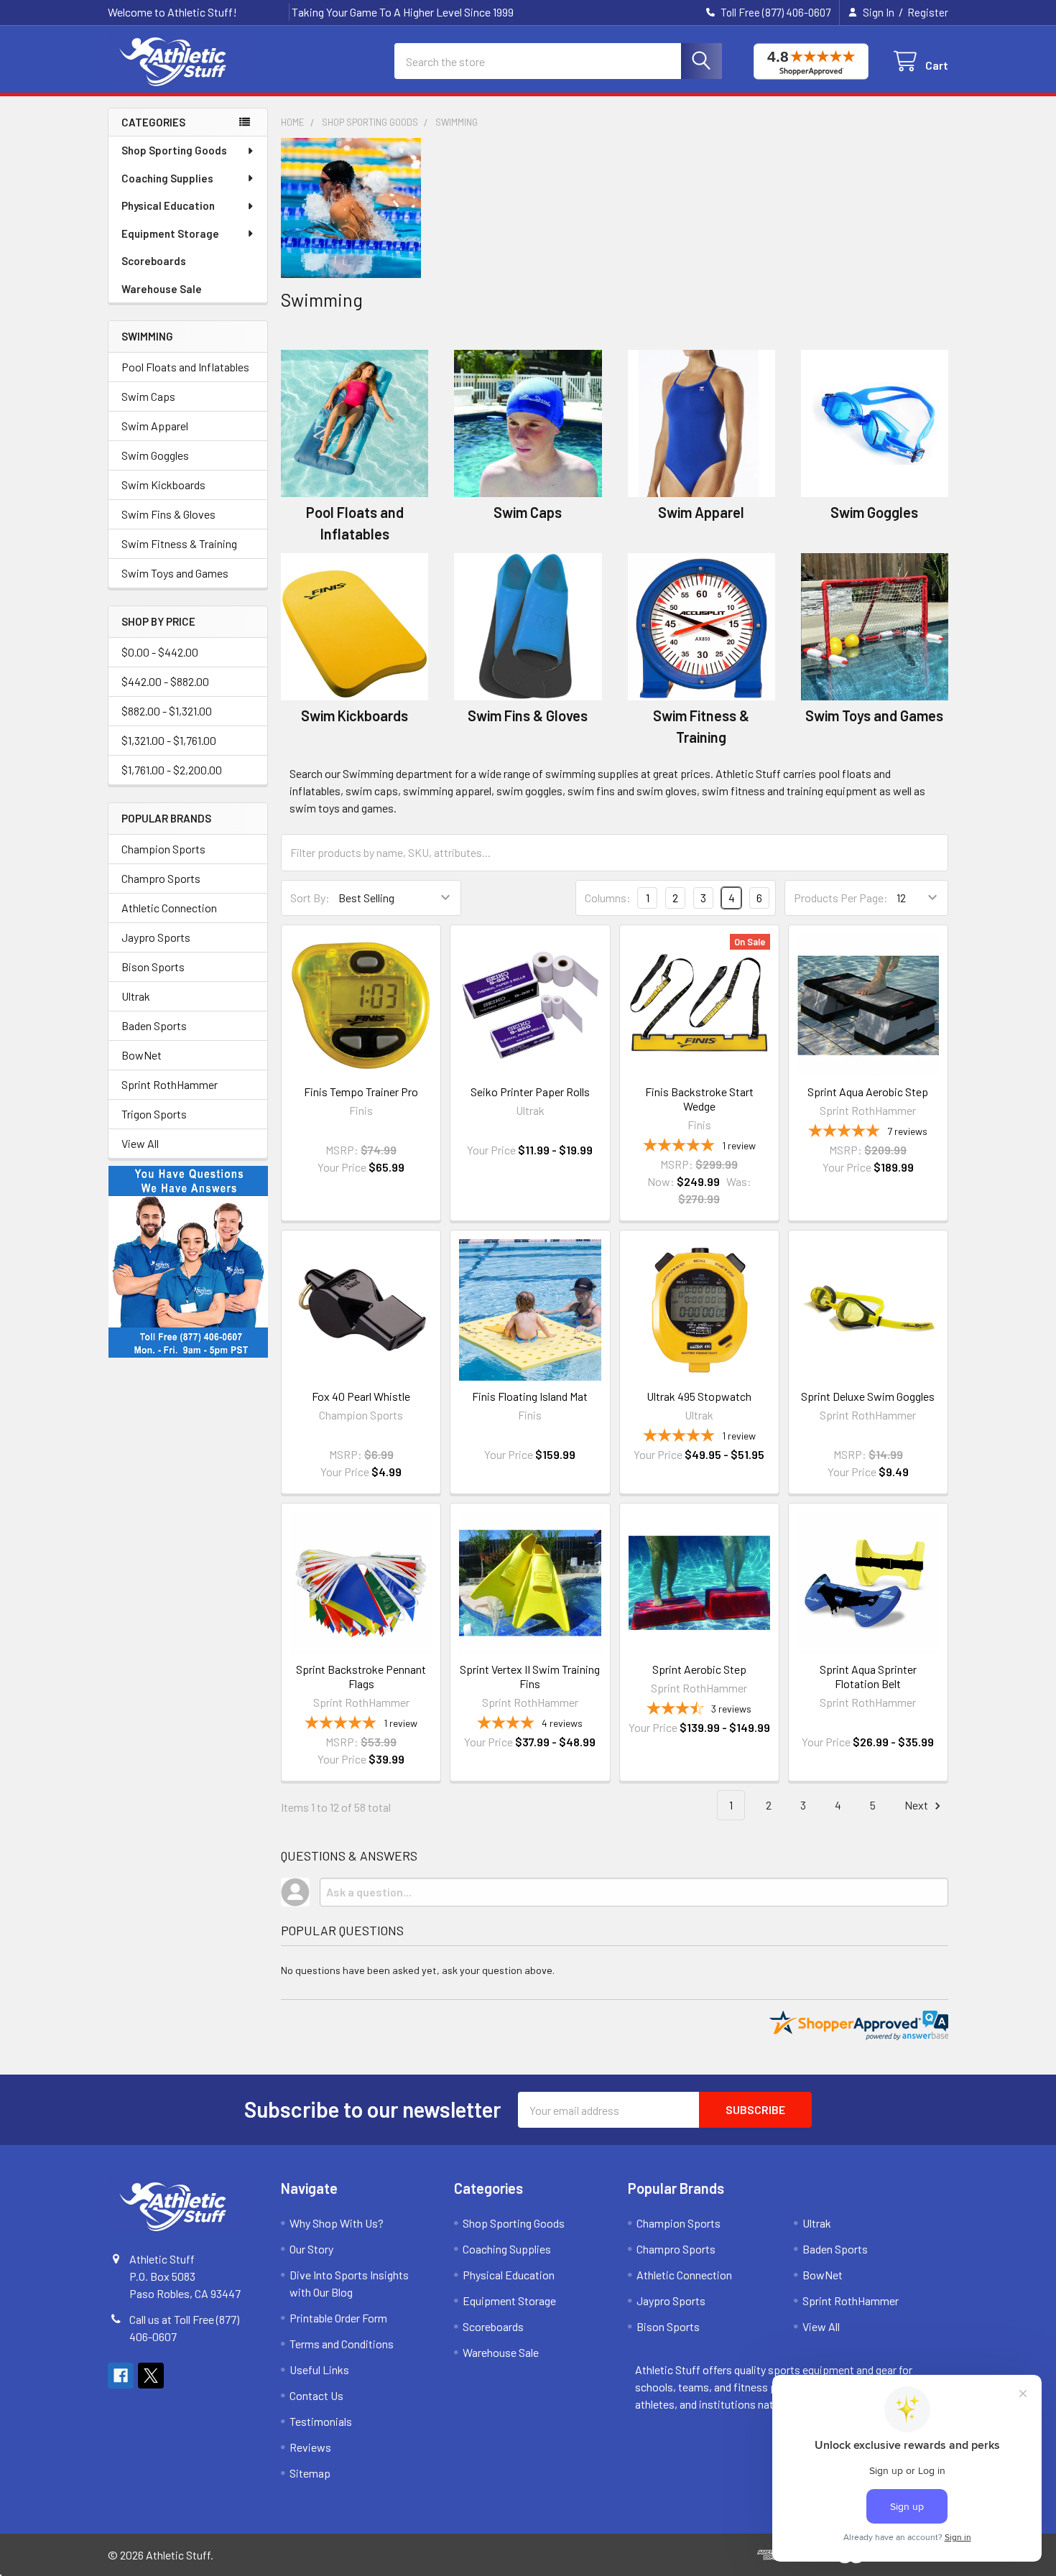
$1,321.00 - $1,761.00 (169, 740)
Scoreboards (154, 261)
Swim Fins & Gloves (168, 514)
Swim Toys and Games (175, 573)
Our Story (311, 2249)
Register (928, 12)
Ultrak (136, 996)
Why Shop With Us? (337, 2223)
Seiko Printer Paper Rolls (530, 1092)
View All (140, 1143)
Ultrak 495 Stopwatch (699, 1396)
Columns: (608, 898)
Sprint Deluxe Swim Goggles (868, 1396)
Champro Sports (161, 878)
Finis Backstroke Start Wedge (699, 1099)
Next (917, 1805)
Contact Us (316, 2395)
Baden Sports (154, 1025)
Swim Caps (148, 396)
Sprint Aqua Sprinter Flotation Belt (868, 1676)
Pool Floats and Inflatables (185, 367)
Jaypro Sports (156, 937)
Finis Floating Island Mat (530, 1396)
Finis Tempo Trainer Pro (361, 1092)
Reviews (310, 2447)
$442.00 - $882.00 (165, 681)
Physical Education (168, 205)
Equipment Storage (170, 233)
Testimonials (321, 2421)
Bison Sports (153, 967)
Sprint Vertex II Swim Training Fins (530, 1676)
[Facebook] (121, 2376)
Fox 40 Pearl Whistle (361, 1396)
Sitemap (310, 2473)
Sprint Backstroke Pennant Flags (361, 1676)
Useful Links (319, 2369)
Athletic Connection (169, 908)
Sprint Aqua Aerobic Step (868, 1092)
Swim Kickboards (163, 485)
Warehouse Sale (162, 289)
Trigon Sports (154, 1114)
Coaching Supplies (167, 178)
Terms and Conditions (342, 2344)
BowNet (142, 1055)
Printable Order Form (338, 2318)
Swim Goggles (155, 455)
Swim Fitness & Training (179, 543)
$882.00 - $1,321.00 (167, 711)
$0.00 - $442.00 (160, 652)
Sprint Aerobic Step (699, 1669)
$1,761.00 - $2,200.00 (172, 770)
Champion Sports (163, 849)
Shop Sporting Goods (174, 150)
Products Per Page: (841, 898)
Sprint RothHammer (170, 1084)
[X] (151, 2376)
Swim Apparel (155, 426)
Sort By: (310, 898)
